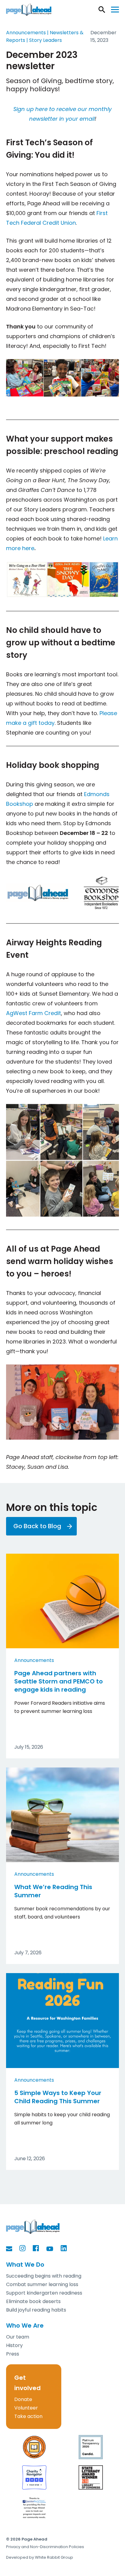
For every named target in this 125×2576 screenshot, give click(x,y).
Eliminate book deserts (33, 2301)
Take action (28, 2416)
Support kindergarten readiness (44, 2293)
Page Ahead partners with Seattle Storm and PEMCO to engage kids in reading (59, 1681)
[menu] (115, 10)
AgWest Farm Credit (34, 1013)
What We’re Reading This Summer (53, 1891)
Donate (23, 2399)
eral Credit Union (53, 223)
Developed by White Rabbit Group (40, 2557)
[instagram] (25, 2248)
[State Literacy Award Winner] (91, 2477)
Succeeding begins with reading (44, 2276)
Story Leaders (46, 40)
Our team (18, 2337)
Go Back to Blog (37, 1526)
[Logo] (29, 10)
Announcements (34, 1660)
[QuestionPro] (34, 2508)
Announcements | (28, 33)
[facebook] (39, 2248)
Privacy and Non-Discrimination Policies (45, 2547)
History (14, 2345)
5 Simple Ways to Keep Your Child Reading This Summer (58, 2097)
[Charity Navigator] (34, 2477)
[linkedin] (67, 2248)
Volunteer (26, 2408)
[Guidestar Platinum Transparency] (91, 2447)
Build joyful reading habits (36, 2310)
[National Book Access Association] (34, 2447)
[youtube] (53, 2249)
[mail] (12, 2249)
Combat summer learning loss (42, 2284)
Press (13, 2354)
